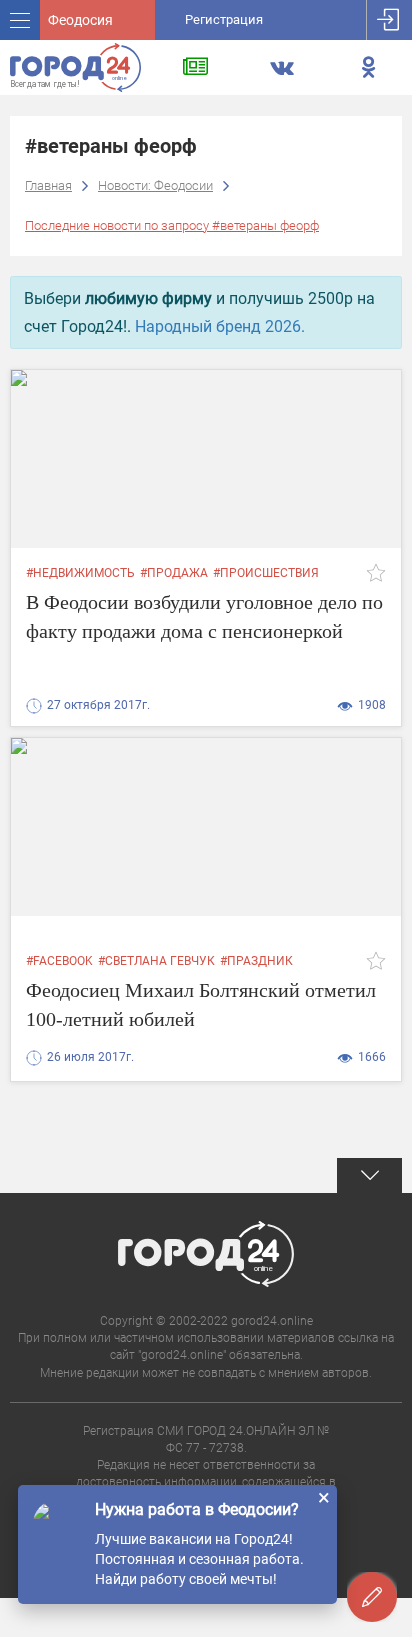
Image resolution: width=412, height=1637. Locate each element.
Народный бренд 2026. (220, 326)
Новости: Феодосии (155, 185)
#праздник (256, 961)
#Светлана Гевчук (156, 961)
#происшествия (266, 573)
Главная (48, 185)
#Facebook (59, 961)
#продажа (174, 573)
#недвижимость (80, 573)
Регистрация (224, 19)
